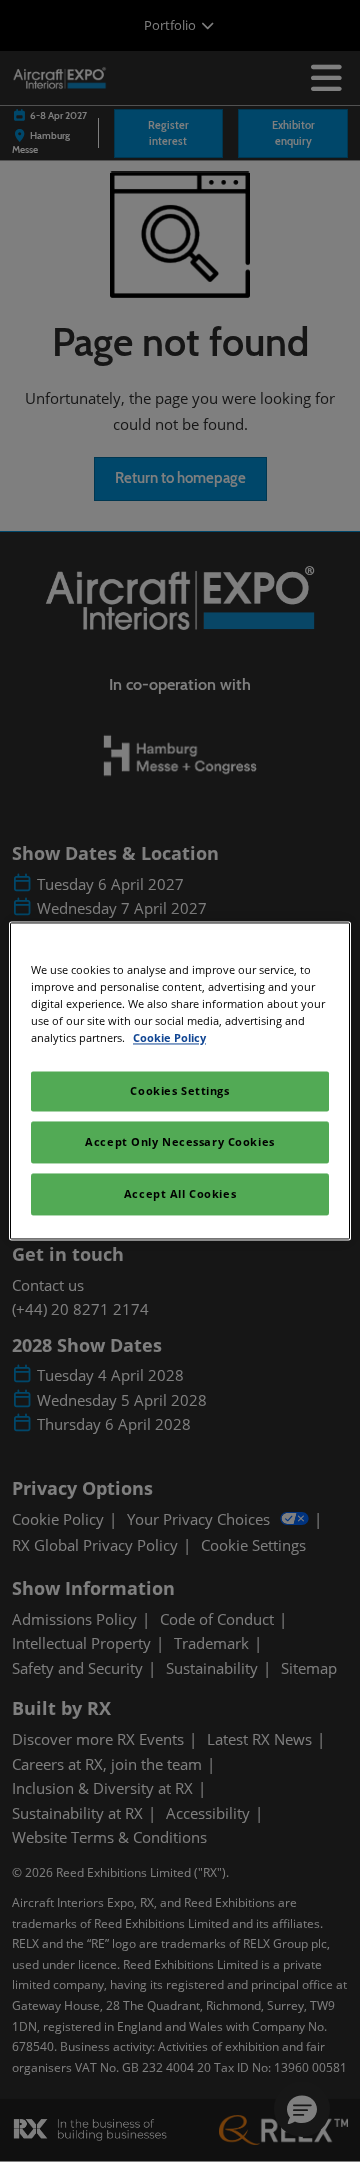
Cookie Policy (169, 1038)
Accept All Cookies (180, 1194)
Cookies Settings (179, 1091)
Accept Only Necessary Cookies (180, 1142)
